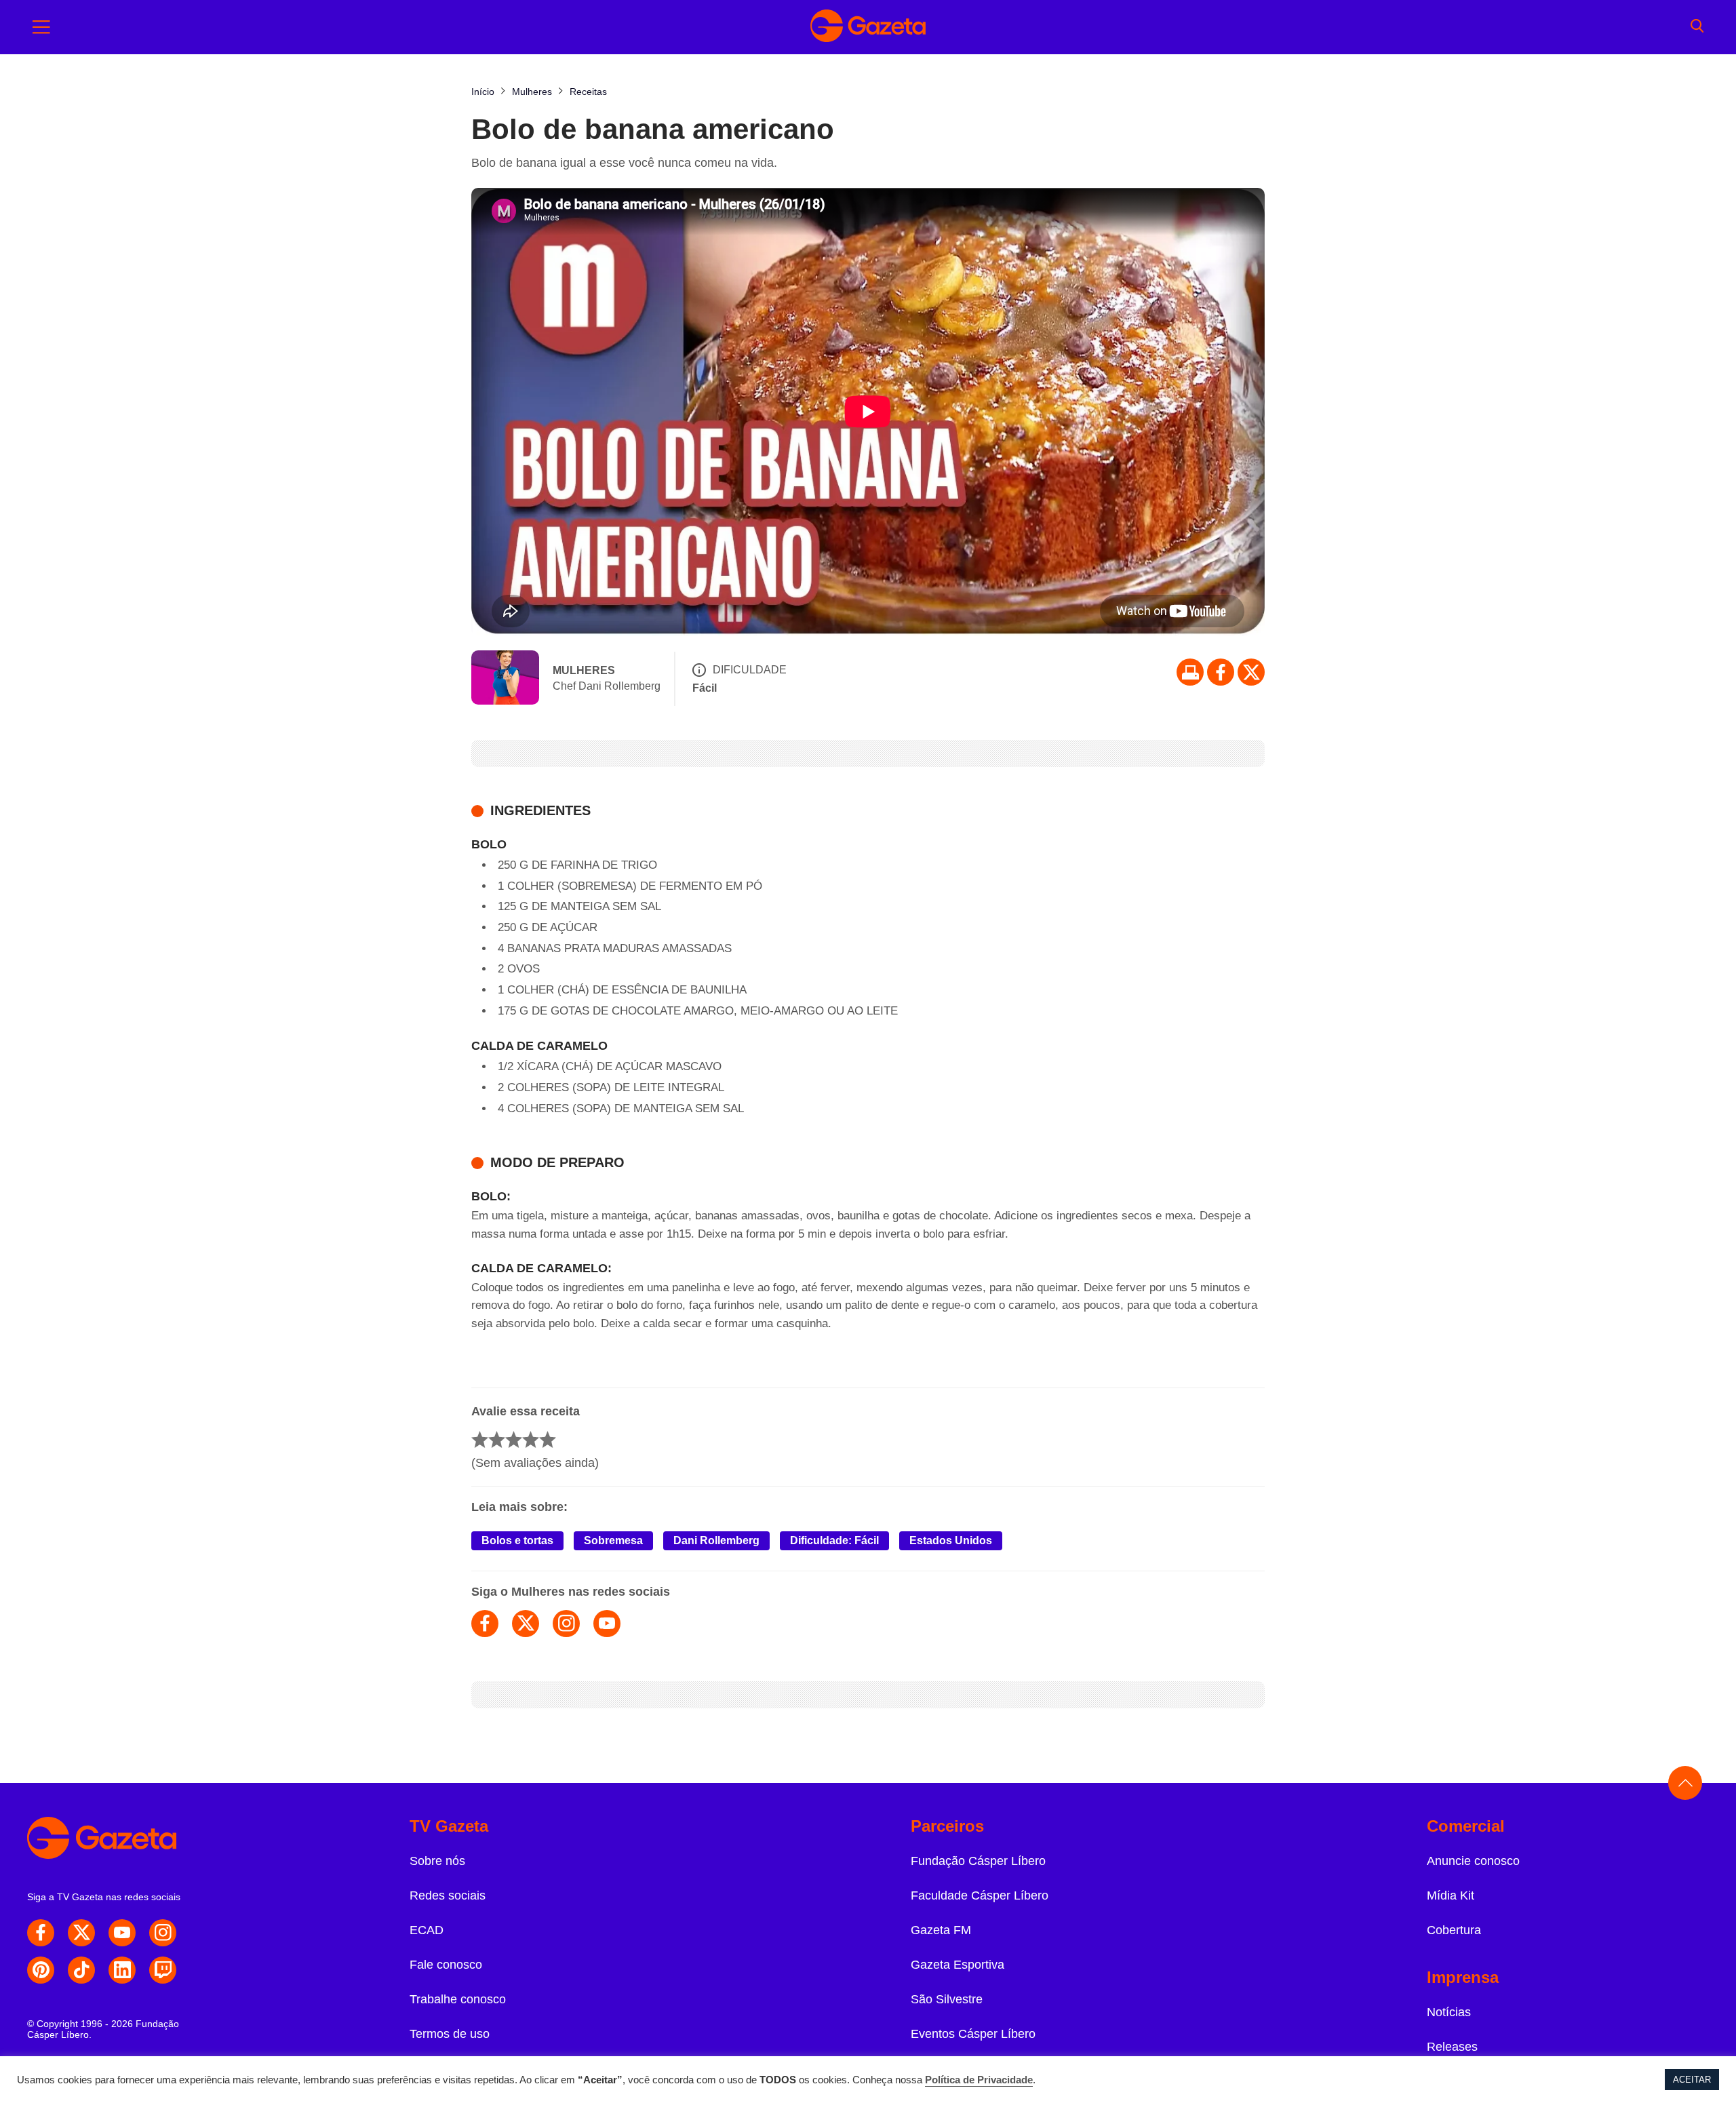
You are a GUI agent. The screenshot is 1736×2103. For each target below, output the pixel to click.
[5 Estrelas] (548, 1439)
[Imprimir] (1190, 672)
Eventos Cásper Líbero (973, 2034)
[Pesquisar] (1697, 27)
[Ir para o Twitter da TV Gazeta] (1251, 672)
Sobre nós (437, 1861)
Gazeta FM (941, 1930)
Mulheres (584, 670)
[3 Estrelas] (514, 1439)
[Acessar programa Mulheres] (505, 679)
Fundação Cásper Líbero (978, 1861)
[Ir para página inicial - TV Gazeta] (868, 27)
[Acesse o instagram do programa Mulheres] (566, 1624)
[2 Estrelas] (497, 1439)
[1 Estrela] (480, 1439)
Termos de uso (450, 2034)
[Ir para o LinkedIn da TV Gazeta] (122, 1970)
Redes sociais (448, 1895)
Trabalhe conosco (458, 1999)
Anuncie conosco (1473, 1861)
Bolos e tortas (517, 1540)
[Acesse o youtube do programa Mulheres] (607, 1624)
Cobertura (1454, 1930)
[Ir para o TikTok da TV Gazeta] (81, 1970)
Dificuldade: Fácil (834, 1540)
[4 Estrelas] (531, 1439)
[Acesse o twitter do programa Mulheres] (526, 1624)
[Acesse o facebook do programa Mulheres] (485, 1624)
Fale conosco (446, 1965)
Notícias (1449, 2012)
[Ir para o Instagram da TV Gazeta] (163, 1933)
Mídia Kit (1451, 1895)
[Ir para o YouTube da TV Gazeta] (122, 1933)
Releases (1452, 2047)
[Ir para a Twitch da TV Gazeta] (163, 1970)
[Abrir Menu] (41, 27)
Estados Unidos (951, 1540)
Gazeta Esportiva (958, 1965)
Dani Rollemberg (716, 1540)
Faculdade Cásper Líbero (980, 1895)
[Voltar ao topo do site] (1685, 1783)
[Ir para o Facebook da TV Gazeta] (1221, 672)
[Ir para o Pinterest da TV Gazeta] (41, 1970)
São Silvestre (947, 1999)
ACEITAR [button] (1692, 2080)
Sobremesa (613, 1540)
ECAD (427, 1930)
